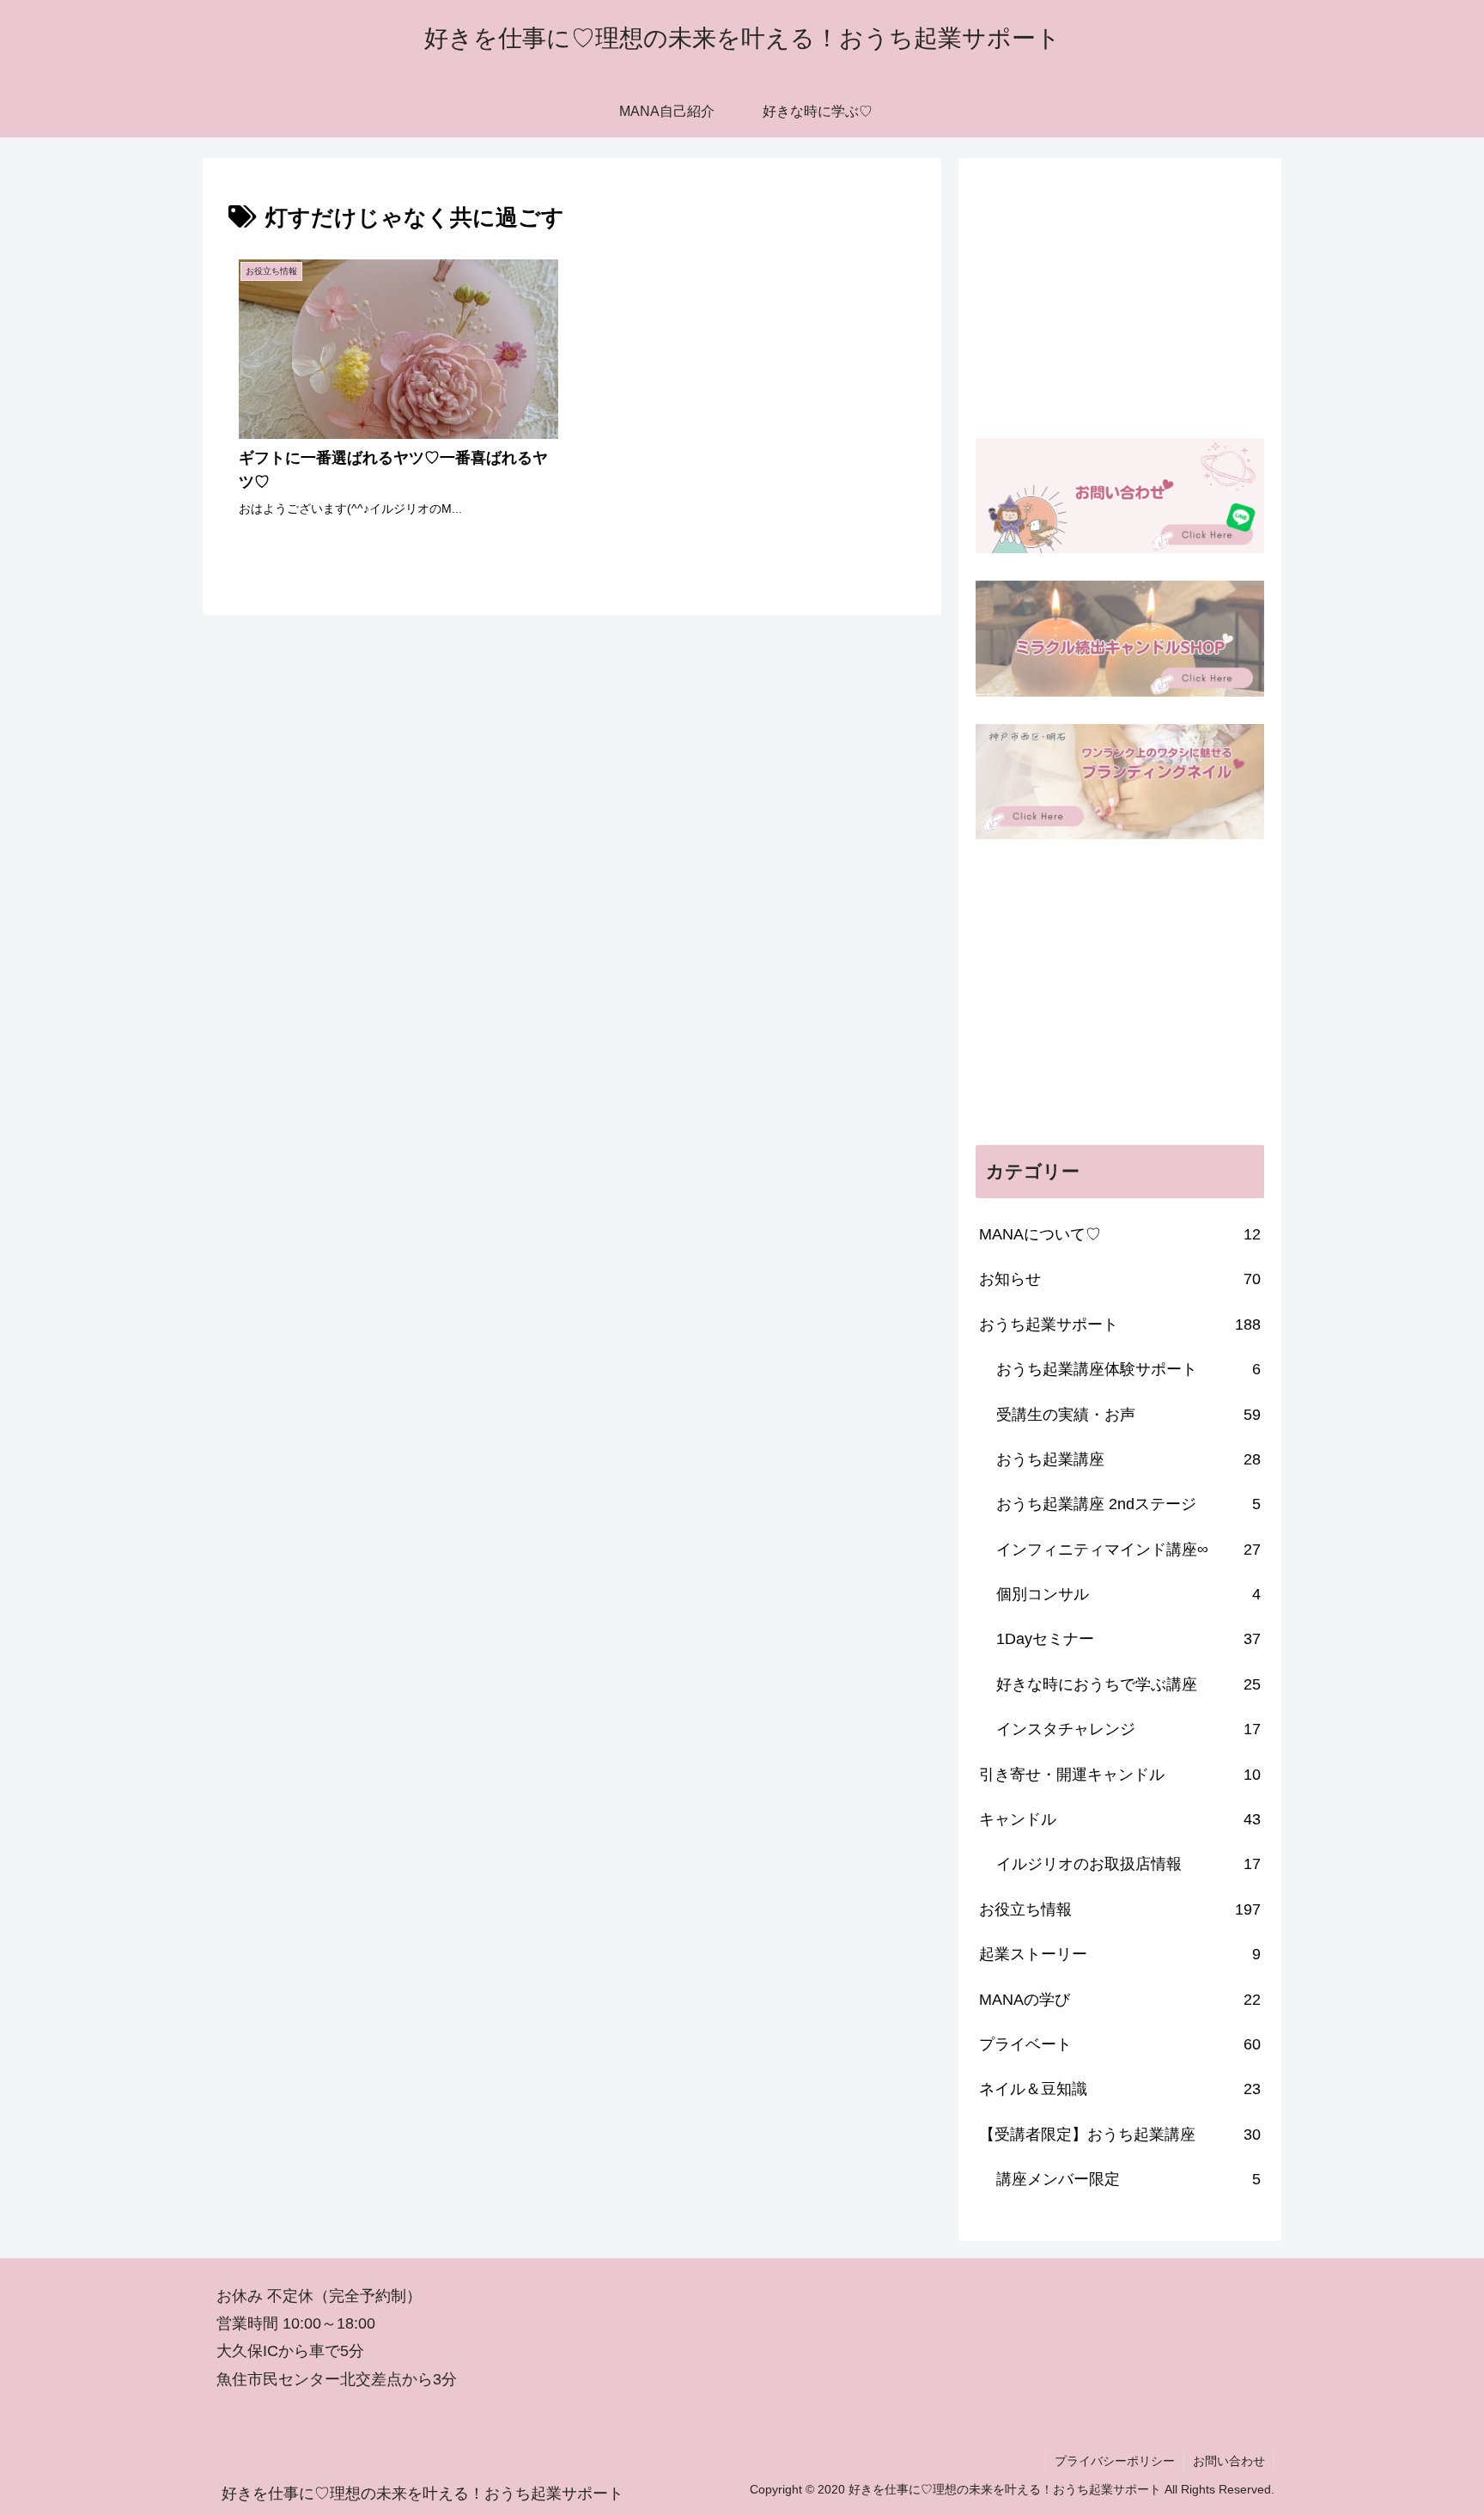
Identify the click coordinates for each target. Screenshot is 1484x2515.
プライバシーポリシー (1115, 2461)
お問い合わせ (1229, 2461)
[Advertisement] (1120, 295)
